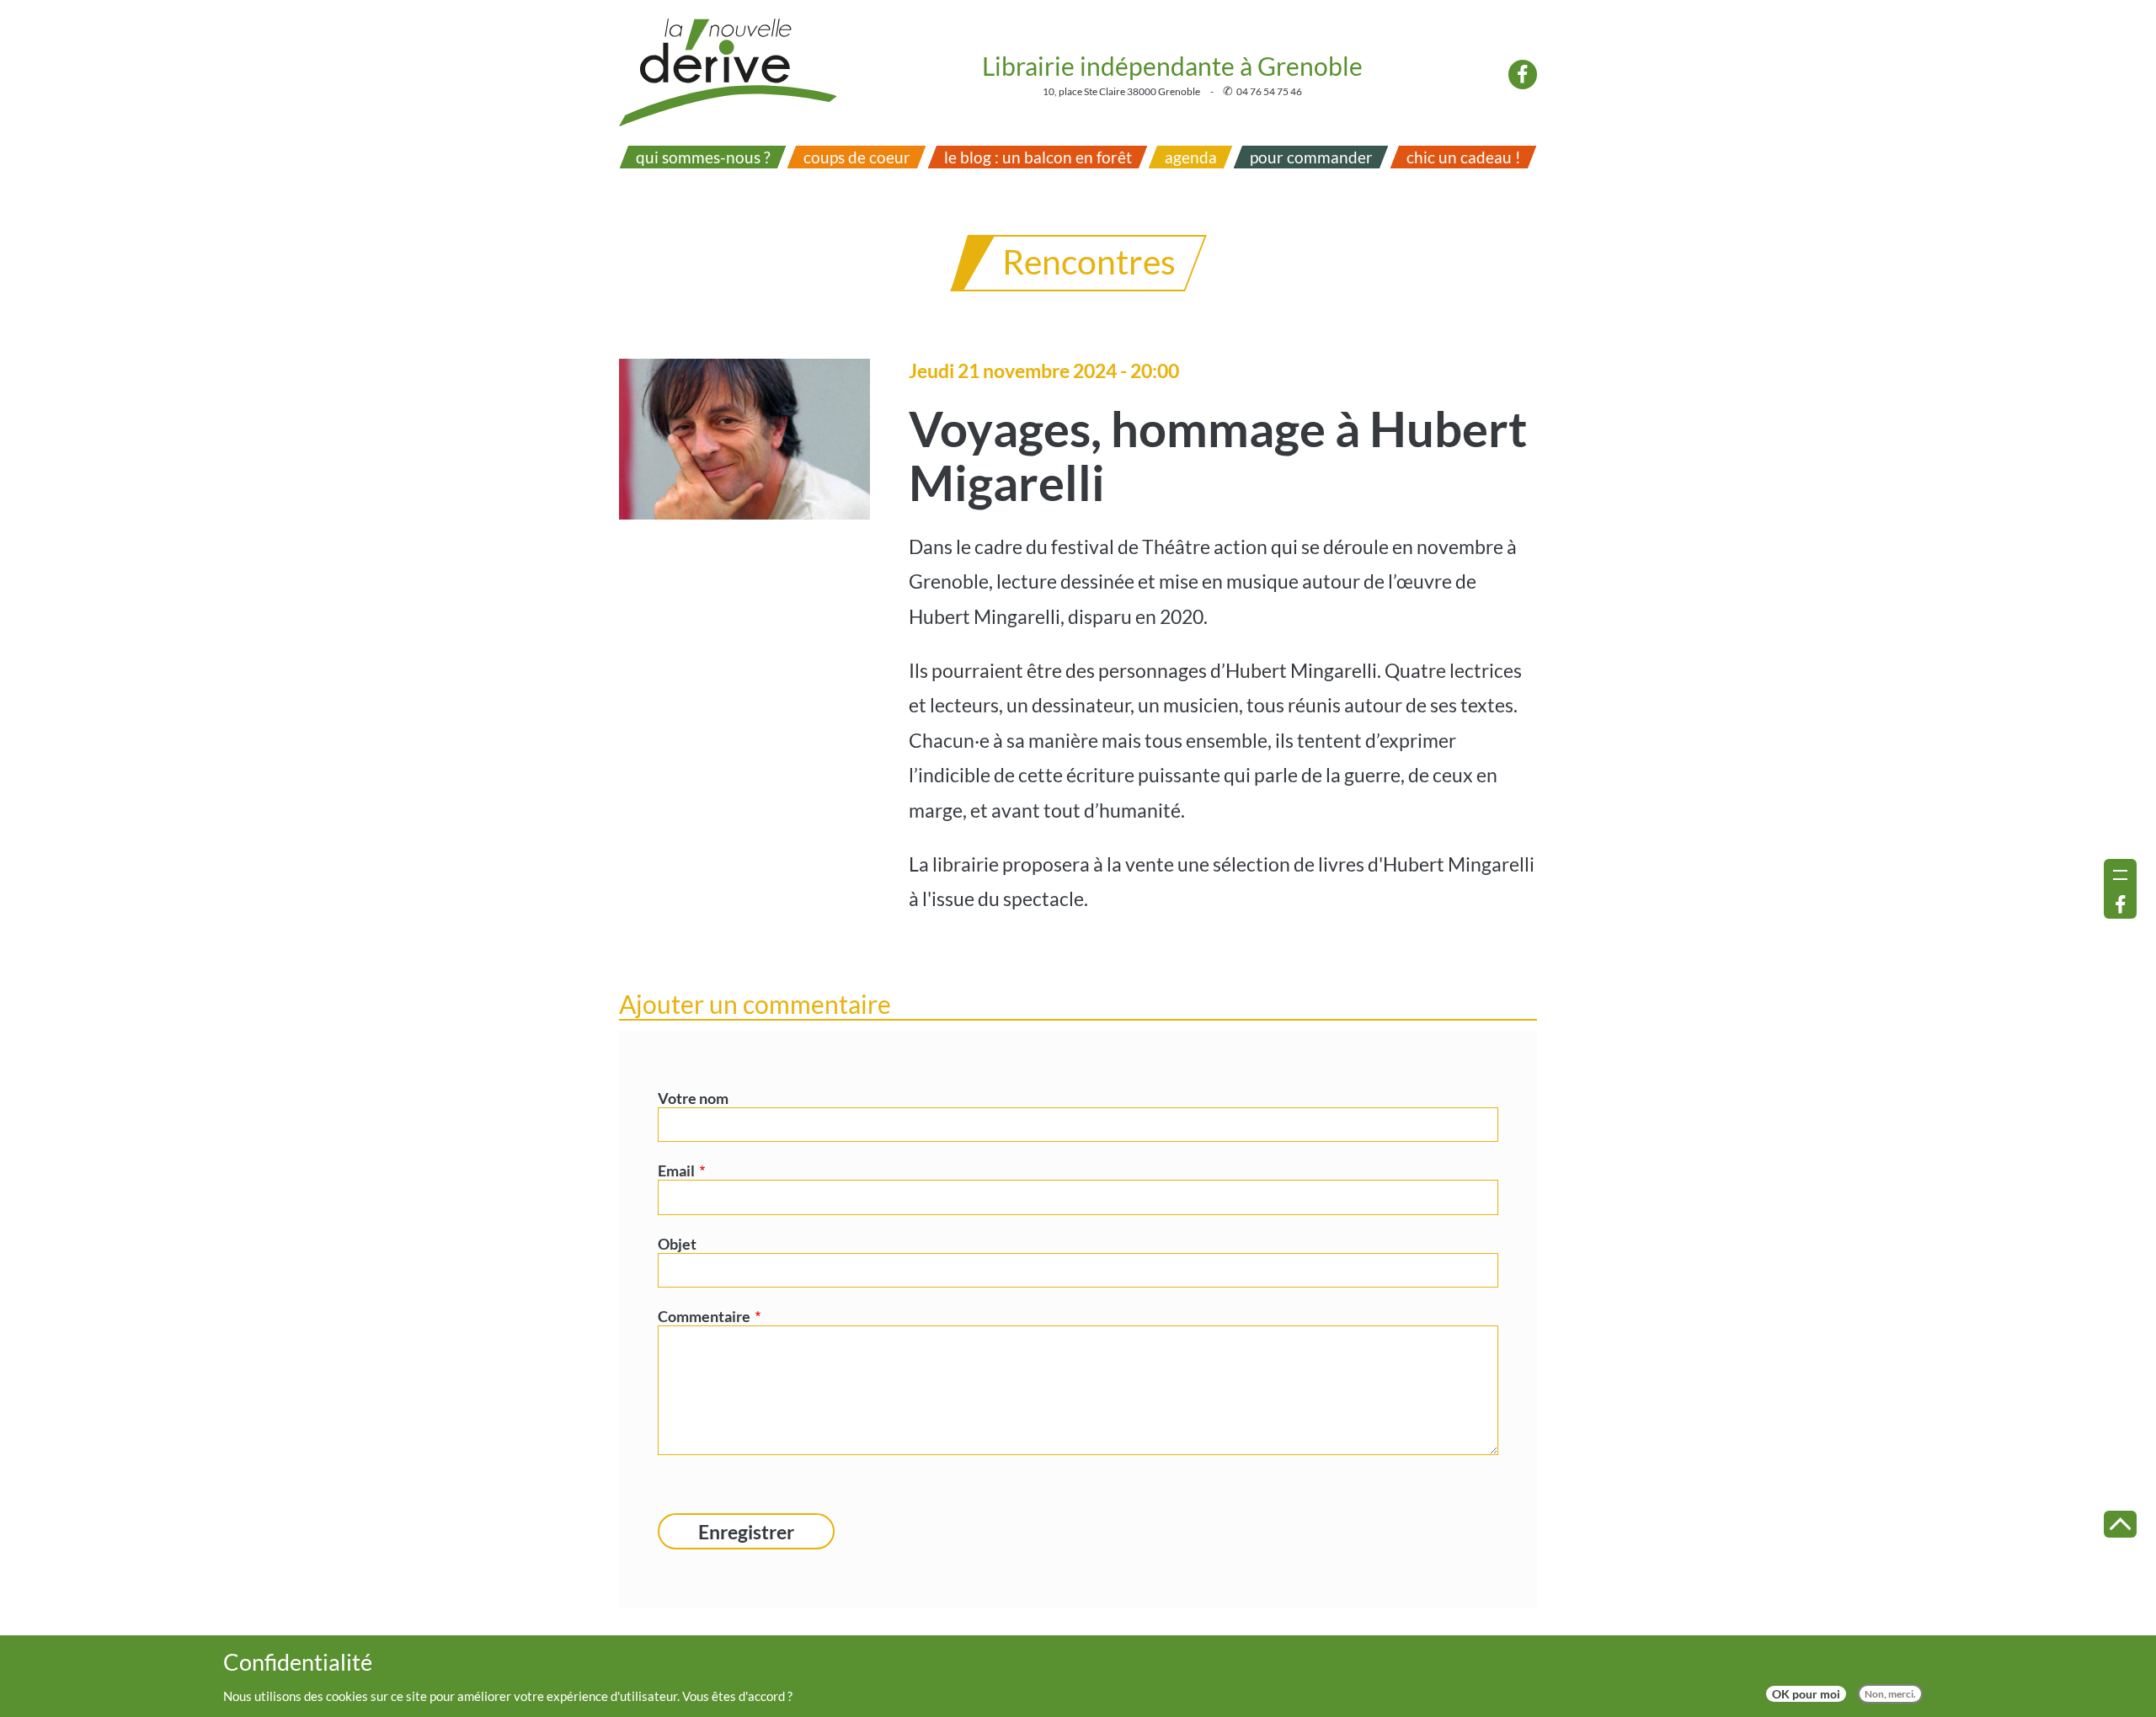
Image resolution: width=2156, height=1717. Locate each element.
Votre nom (693, 1098)
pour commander (1311, 157)
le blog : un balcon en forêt (1037, 157)
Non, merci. (1890, 1694)
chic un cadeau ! (1463, 157)
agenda (1191, 157)
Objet (677, 1244)
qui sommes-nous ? (703, 157)
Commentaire (704, 1316)
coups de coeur (857, 157)
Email (676, 1170)
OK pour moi (1806, 1694)
